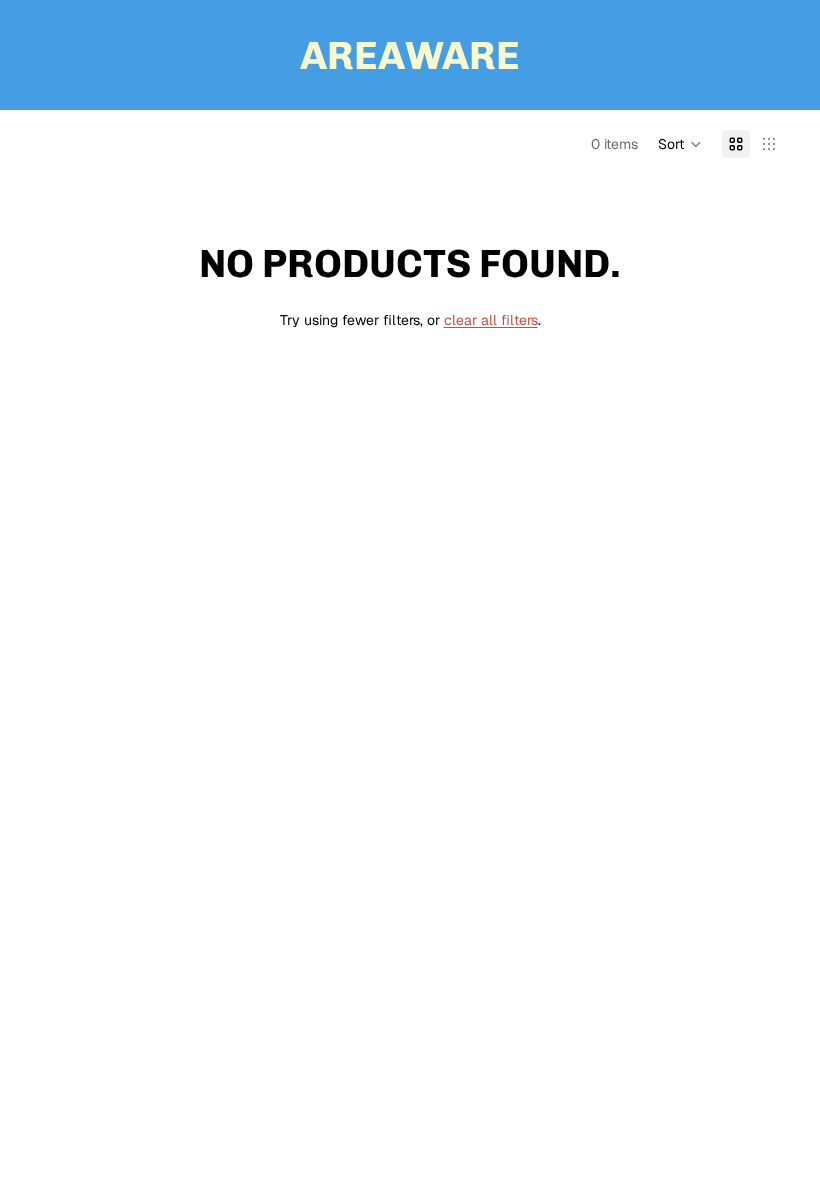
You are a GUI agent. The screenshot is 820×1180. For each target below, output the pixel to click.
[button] (680, 144)
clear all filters (491, 320)
